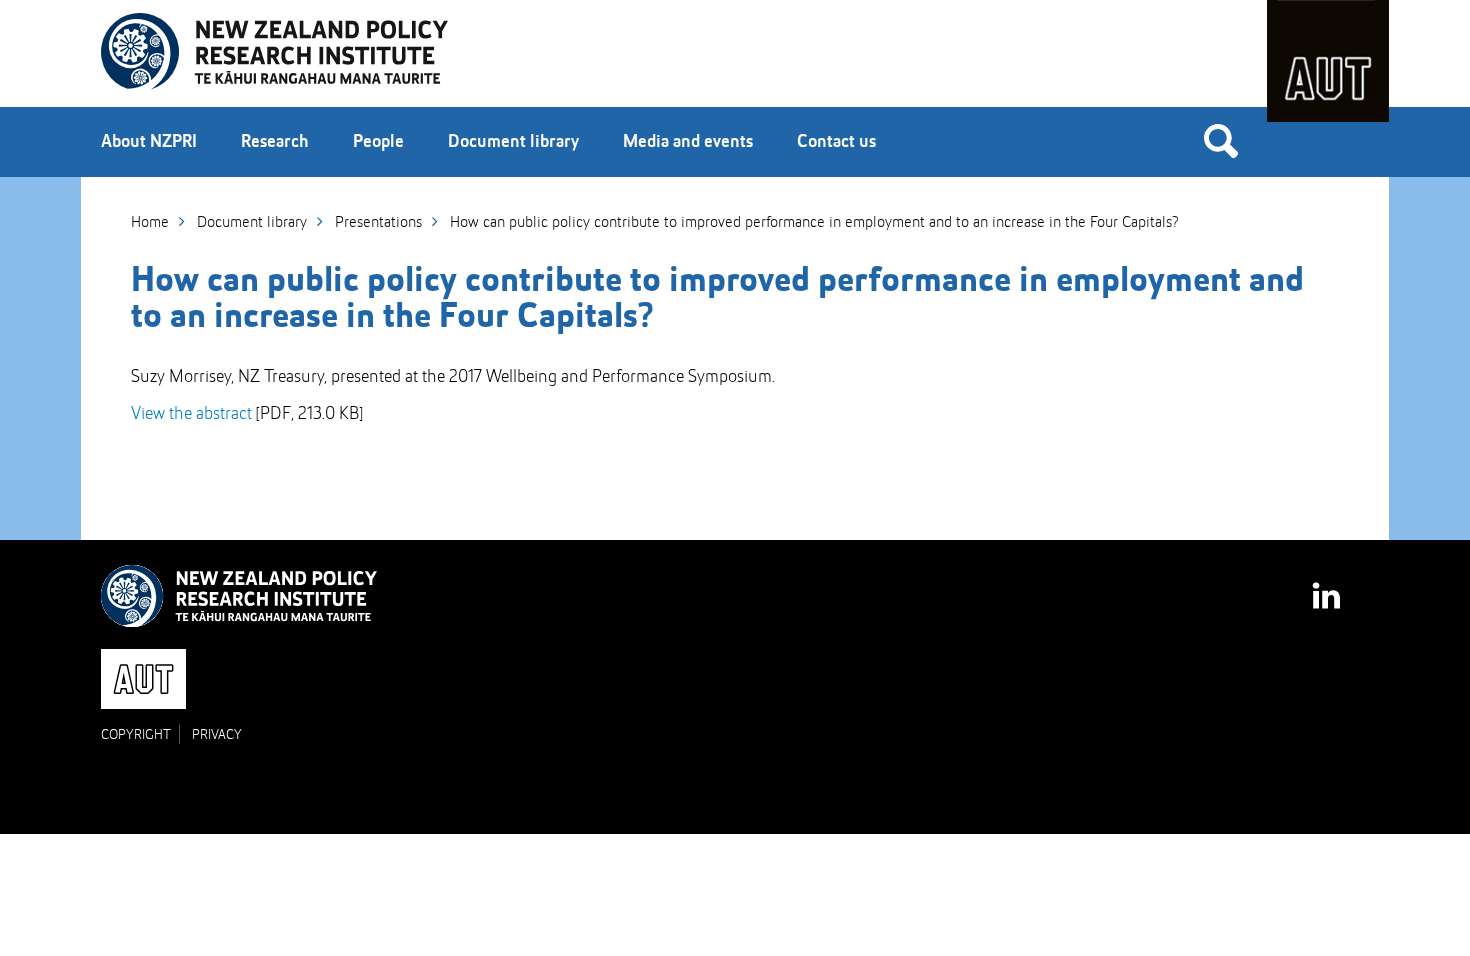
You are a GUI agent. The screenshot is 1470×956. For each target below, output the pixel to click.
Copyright (136, 735)
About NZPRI (149, 142)
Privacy (217, 735)
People (378, 142)
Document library (513, 142)
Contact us (836, 142)
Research (275, 142)
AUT (1328, 61)
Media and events (688, 142)
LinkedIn (1328, 586)
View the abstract (191, 414)
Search (1221, 140)
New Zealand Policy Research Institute (274, 52)
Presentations (378, 223)
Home (150, 223)
